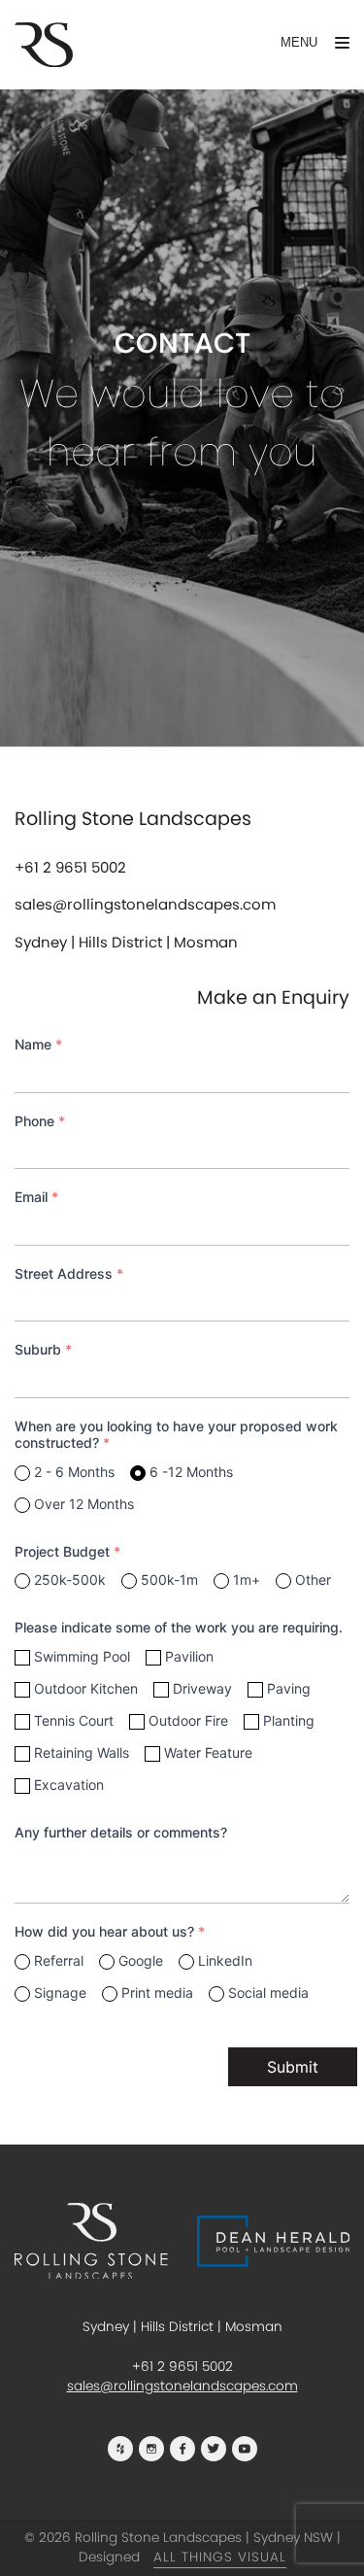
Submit (293, 2067)
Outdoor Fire (188, 1720)
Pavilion (189, 1656)
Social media (268, 1992)
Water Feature (208, 1752)
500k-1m (169, 1580)
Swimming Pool (82, 1656)
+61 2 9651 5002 (70, 867)
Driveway (202, 1688)
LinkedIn (225, 1960)
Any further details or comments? (121, 1832)
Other (313, 1580)
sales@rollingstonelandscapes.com (145, 904)
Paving (289, 1688)
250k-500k (70, 1580)
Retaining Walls (82, 1752)
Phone (40, 1121)
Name (38, 1044)
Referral (59, 1960)
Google (141, 1960)
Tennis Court (74, 1720)
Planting (289, 1720)
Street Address (69, 1273)
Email (36, 1197)
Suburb (43, 1349)
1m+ (247, 1580)
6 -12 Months (191, 1472)
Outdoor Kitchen (86, 1688)
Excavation (69, 1785)
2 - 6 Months (74, 1472)
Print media (157, 1992)
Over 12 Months (84, 1504)
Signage (60, 1992)
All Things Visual (220, 2557)
